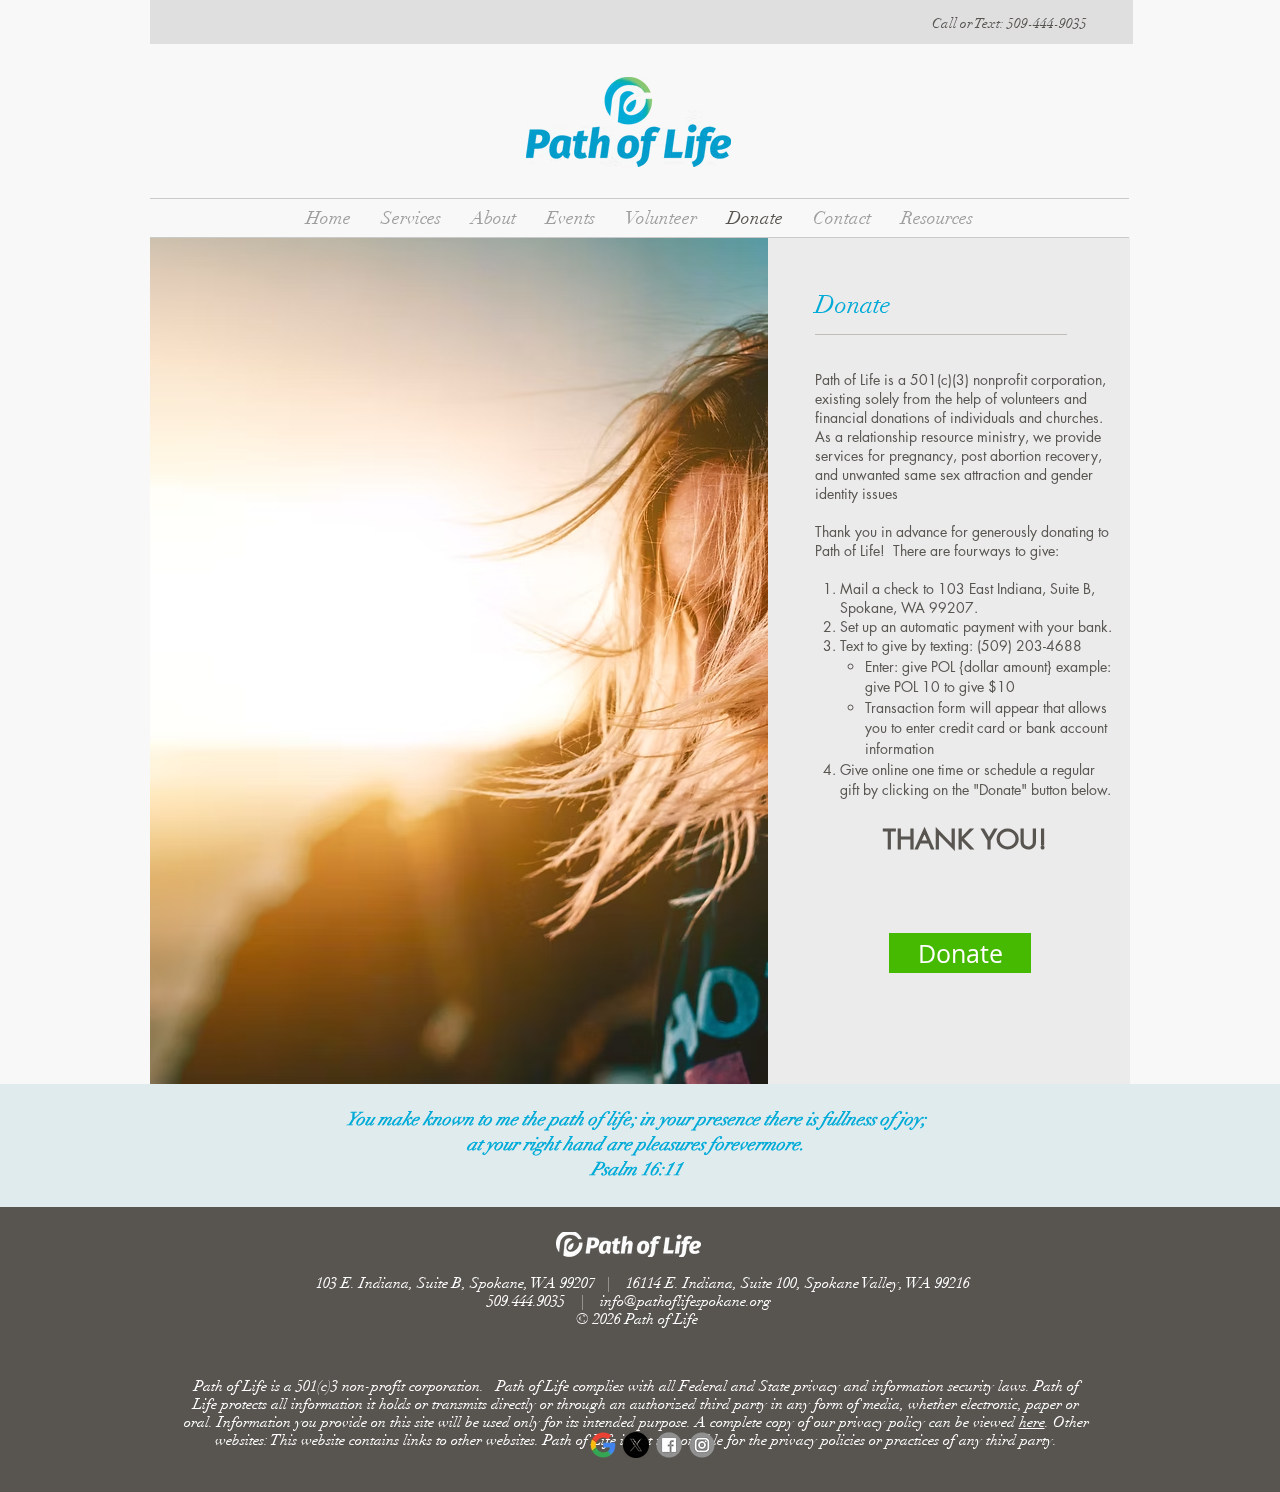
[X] (636, 1445)
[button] (1009, 24)
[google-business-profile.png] (603, 1445)
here (1032, 1422)
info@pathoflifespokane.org (685, 1301)
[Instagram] (702, 1445)
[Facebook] (669, 1445)
